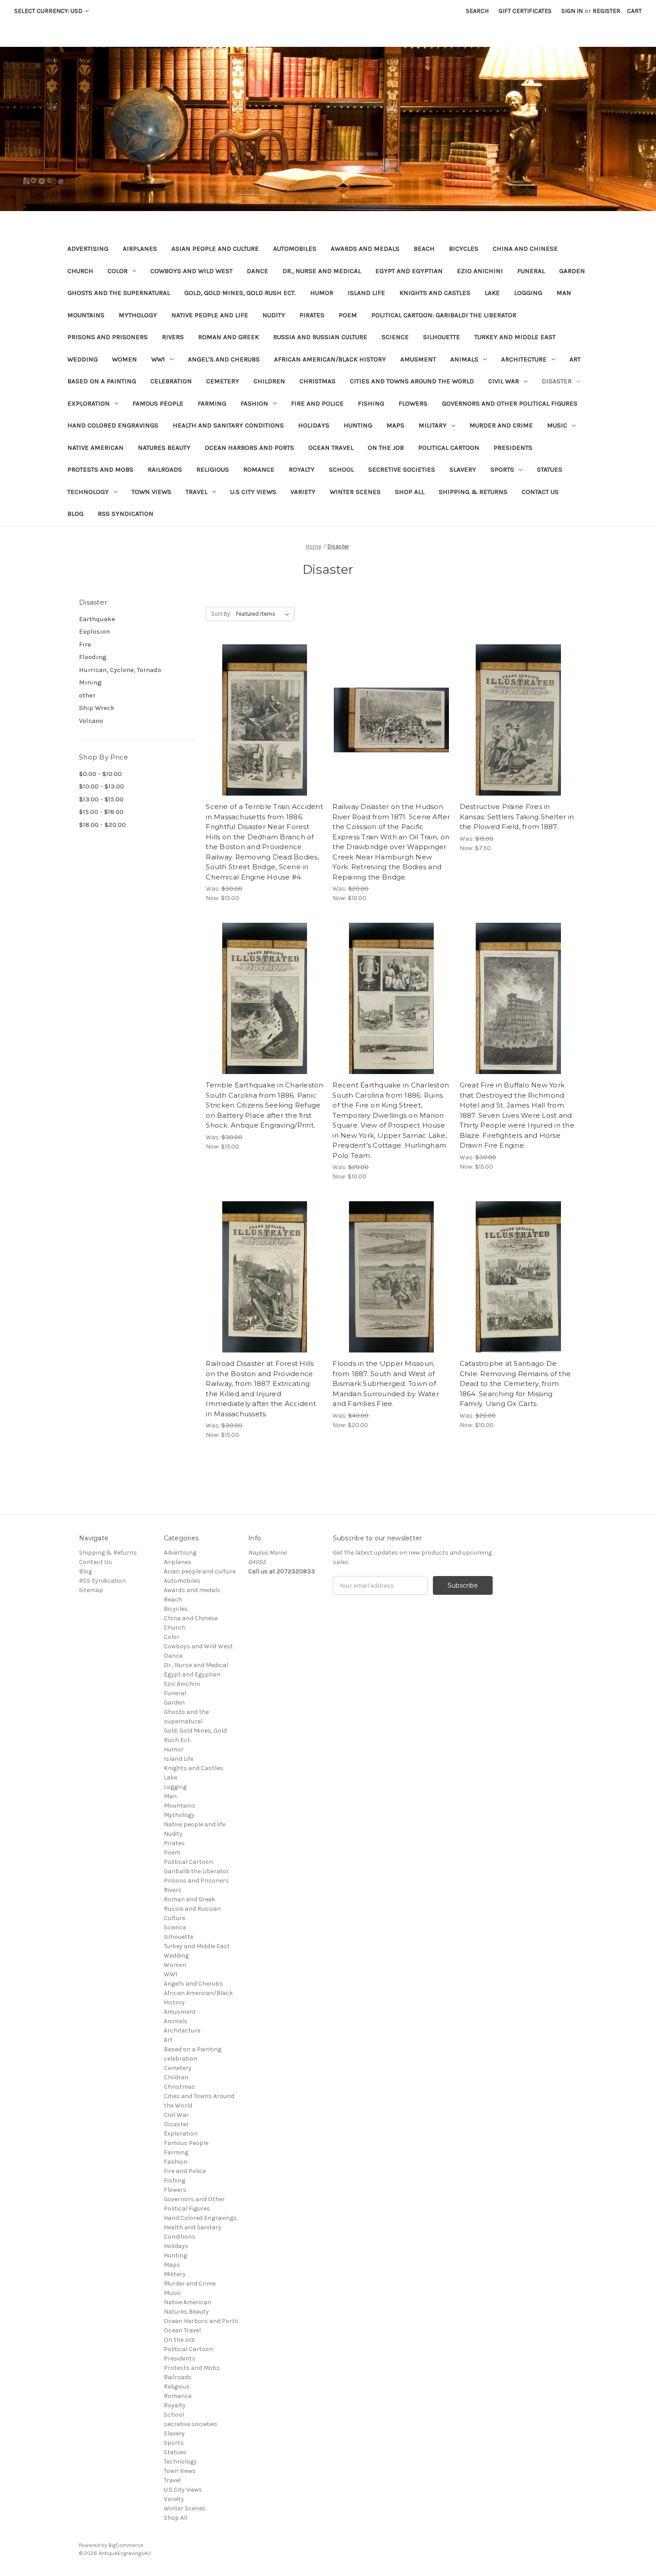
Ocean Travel (331, 448)
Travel (197, 492)
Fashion (254, 403)
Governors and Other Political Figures (510, 403)
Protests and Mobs (100, 469)
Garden (572, 271)
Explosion (94, 631)
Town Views (152, 492)
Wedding (83, 359)
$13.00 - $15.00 (101, 799)
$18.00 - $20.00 (102, 825)
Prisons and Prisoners (108, 337)
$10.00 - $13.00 (102, 786)
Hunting (358, 425)
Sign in (572, 11)
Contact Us (540, 492)
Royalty (302, 469)
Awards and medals (365, 249)
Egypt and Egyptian (409, 271)
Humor (322, 293)
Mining (90, 682)
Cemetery (223, 381)
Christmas (318, 381)
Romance (259, 469)
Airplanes (140, 249)
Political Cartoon (449, 448)
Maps (395, 425)
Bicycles (464, 249)
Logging (528, 293)
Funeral (531, 271)
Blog (75, 514)
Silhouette (442, 337)
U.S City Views (253, 492)
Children (269, 381)
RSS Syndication (126, 514)
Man (564, 293)
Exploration (89, 403)
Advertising (88, 249)
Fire (85, 644)
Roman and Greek (228, 337)
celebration (171, 381)
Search (477, 11)
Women (125, 359)
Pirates (312, 315)
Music (557, 425)
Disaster (557, 381)
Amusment (418, 359)
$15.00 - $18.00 (101, 812)
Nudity (274, 315)
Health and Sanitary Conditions (228, 425)
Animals (464, 359)
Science (395, 337)
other (87, 695)
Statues (550, 469)
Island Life (366, 293)
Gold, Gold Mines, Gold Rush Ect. (240, 293)
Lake (492, 293)
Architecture (524, 359)
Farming (212, 403)
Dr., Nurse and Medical (322, 271)
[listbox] (264, 614)
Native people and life (210, 315)
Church (80, 271)
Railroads (165, 469)
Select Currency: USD (49, 11)
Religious (213, 469)
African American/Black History (330, 359)
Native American (95, 448)
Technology (88, 492)
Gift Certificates (525, 11)
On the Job (386, 448)
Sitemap (91, 1590)
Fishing (371, 403)
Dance (257, 271)
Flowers (413, 403)
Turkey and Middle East (515, 337)
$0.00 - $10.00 (100, 774)
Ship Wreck (97, 708)
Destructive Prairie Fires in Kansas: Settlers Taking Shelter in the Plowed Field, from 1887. (517, 817)
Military (433, 425)
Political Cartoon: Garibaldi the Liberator (444, 315)
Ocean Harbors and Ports (249, 448)
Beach (424, 249)
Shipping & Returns (473, 492)
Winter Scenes (355, 492)
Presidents (513, 448)
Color (118, 271)
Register (606, 11)
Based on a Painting (102, 381)
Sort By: (221, 614)
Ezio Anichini (480, 271)
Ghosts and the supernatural (119, 293)
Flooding (93, 657)
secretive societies (402, 469)
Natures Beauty (164, 448)
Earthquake (97, 619)
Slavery (463, 469)
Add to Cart (264, 736)
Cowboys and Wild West (191, 271)
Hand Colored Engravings (113, 425)
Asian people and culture (215, 249)
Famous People (158, 403)
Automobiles (295, 249)
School (341, 469)
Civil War (504, 381)
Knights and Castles (435, 293)
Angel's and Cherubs (224, 359)
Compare (262, 720)
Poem (348, 315)
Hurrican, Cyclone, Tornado (120, 670)
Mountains (86, 315)
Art (575, 359)
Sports (502, 469)
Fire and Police (317, 403)
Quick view (263, 704)
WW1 (158, 359)
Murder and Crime (501, 425)
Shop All (410, 492)
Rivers (173, 337)
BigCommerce (126, 2545)
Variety (303, 492)
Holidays (314, 425)
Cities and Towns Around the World (412, 381)
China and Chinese (525, 249)
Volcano (91, 721)
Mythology (138, 315)
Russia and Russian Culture (320, 337)
